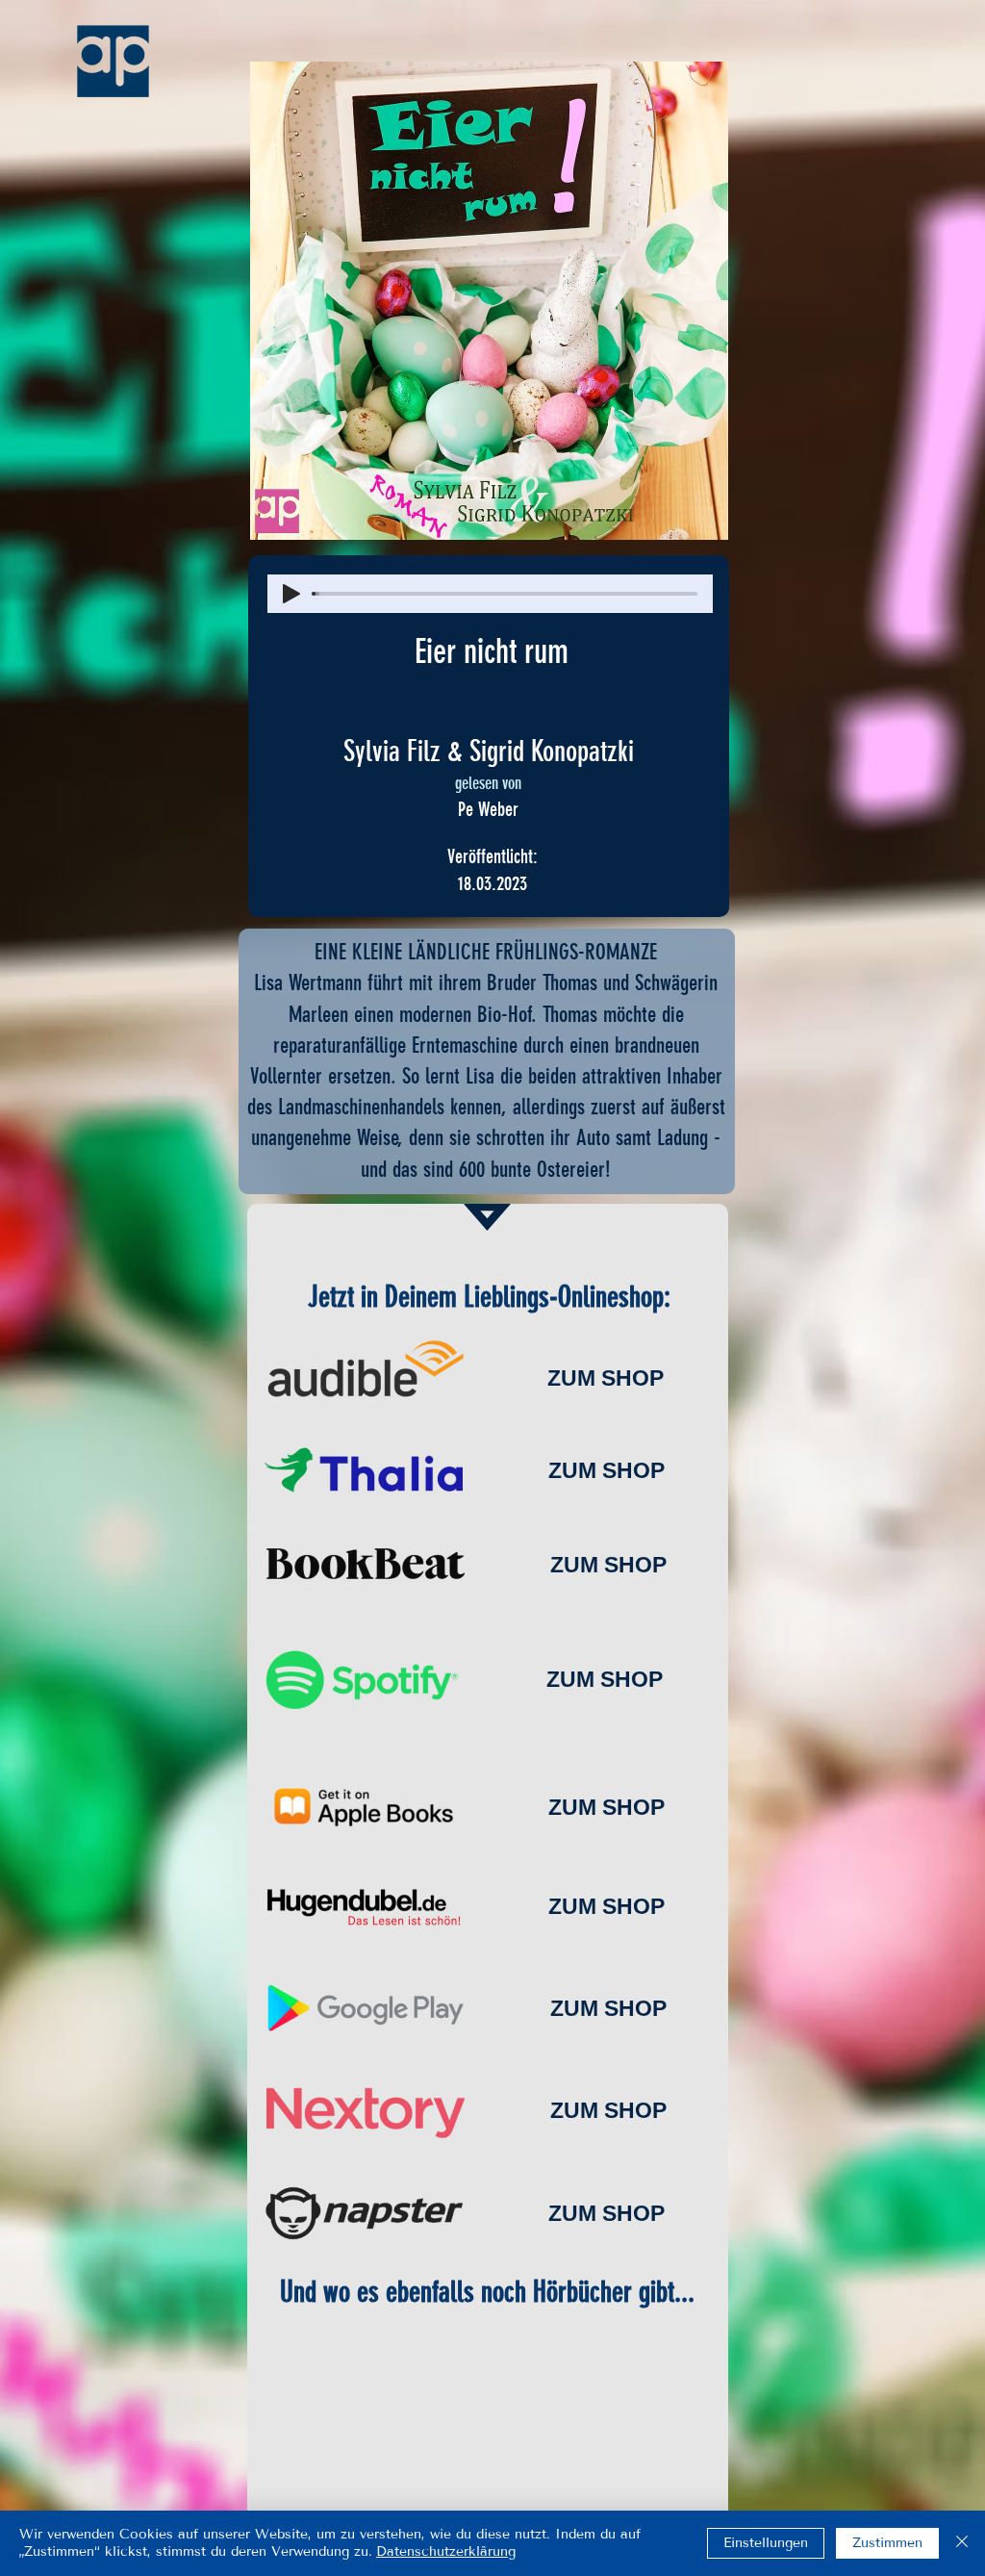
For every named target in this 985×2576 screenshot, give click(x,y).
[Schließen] (962, 2543)
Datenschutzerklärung (446, 2551)
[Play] (291, 594)
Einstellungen (766, 2543)
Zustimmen (887, 2543)
